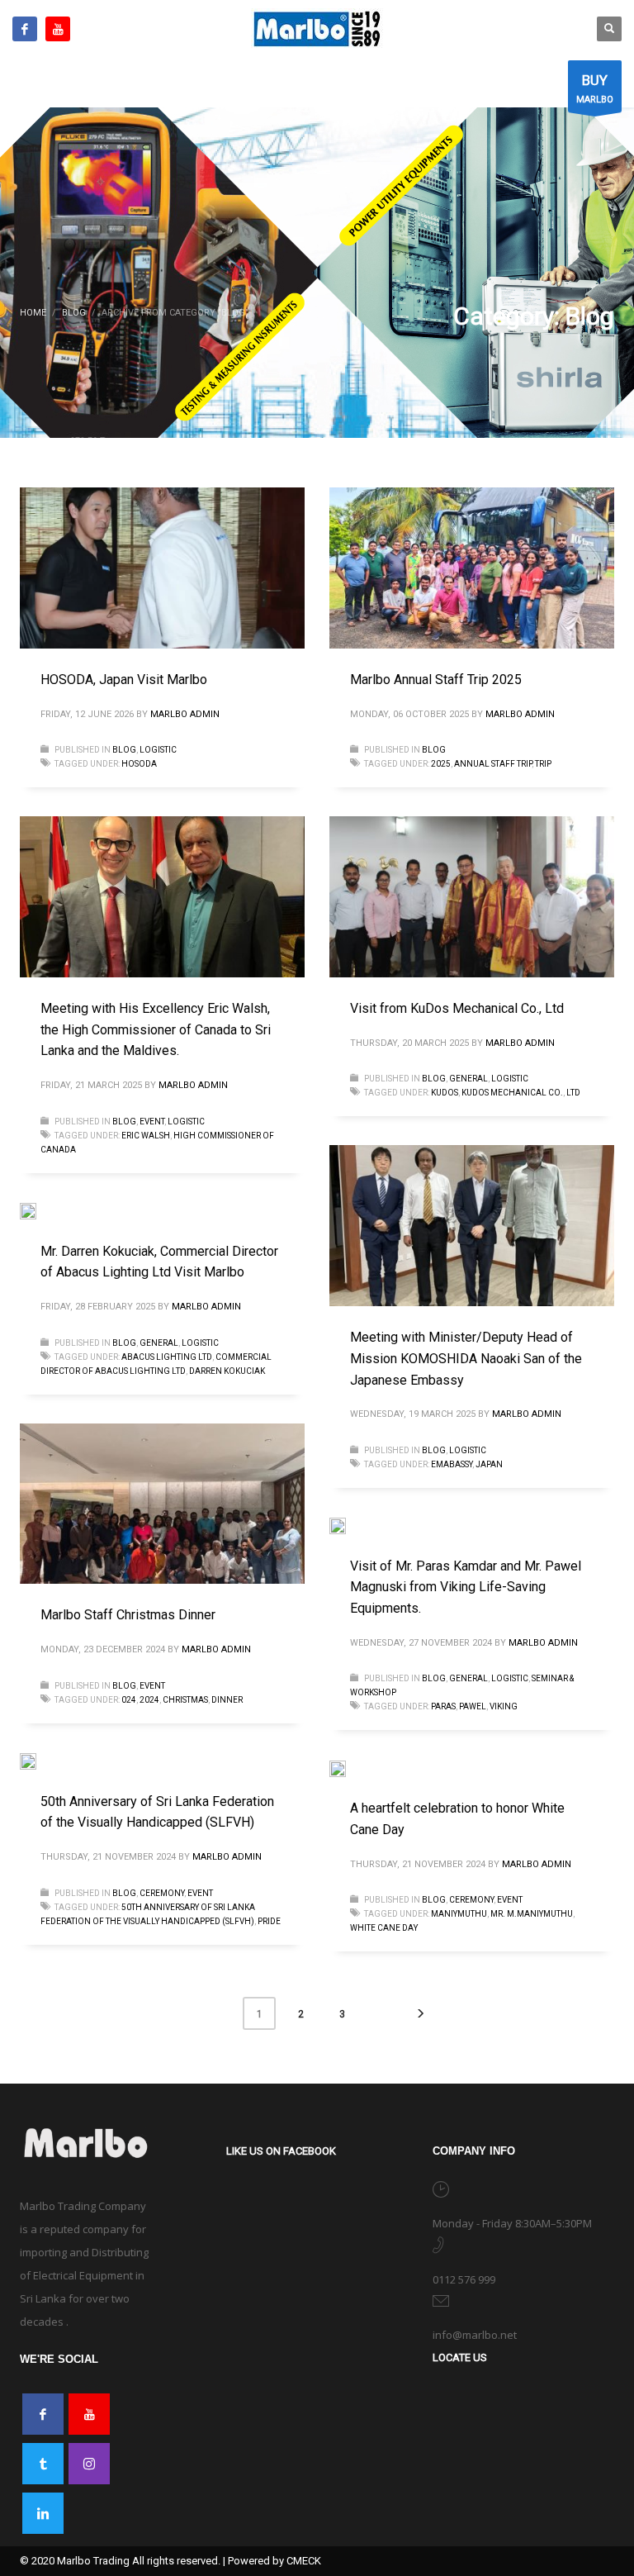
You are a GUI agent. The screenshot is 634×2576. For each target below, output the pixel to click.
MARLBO (595, 88)
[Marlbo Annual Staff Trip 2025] (472, 568)
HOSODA (139, 764)
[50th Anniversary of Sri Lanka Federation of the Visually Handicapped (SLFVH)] (40, 1761)
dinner (227, 1700)
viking (504, 1706)
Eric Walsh (146, 1136)
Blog (124, 750)
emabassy (452, 1464)
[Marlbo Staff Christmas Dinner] (163, 1504)
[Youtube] (58, 29)
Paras (443, 1706)
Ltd (573, 1093)
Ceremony (162, 1893)
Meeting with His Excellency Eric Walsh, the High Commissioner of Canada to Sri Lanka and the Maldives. (156, 1029)
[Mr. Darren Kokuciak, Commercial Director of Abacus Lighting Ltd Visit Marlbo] (40, 1211)
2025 (441, 764)
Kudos (445, 1093)
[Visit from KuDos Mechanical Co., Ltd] (472, 897)
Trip (543, 764)
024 (129, 1700)
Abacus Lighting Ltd (167, 1357)
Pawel (473, 1706)
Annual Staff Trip (493, 764)
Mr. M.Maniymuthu (532, 1914)
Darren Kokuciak (227, 1371)
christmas (185, 1700)
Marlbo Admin (185, 714)
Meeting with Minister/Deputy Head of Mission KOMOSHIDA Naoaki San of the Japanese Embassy (466, 1358)
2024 (149, 1700)
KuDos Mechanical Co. (512, 1093)
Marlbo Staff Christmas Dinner (128, 1615)
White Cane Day (384, 1928)
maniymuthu (459, 1914)
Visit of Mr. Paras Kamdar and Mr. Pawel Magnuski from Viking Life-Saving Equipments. (466, 1587)
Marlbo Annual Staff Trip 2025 (436, 680)
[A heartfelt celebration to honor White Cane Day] (349, 1768)
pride (269, 1921)
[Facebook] (25, 29)
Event (152, 1122)
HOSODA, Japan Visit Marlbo (124, 680)
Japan (489, 1464)
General (468, 1079)
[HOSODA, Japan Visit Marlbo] (163, 568)
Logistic (158, 750)
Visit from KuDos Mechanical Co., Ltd (457, 1008)
